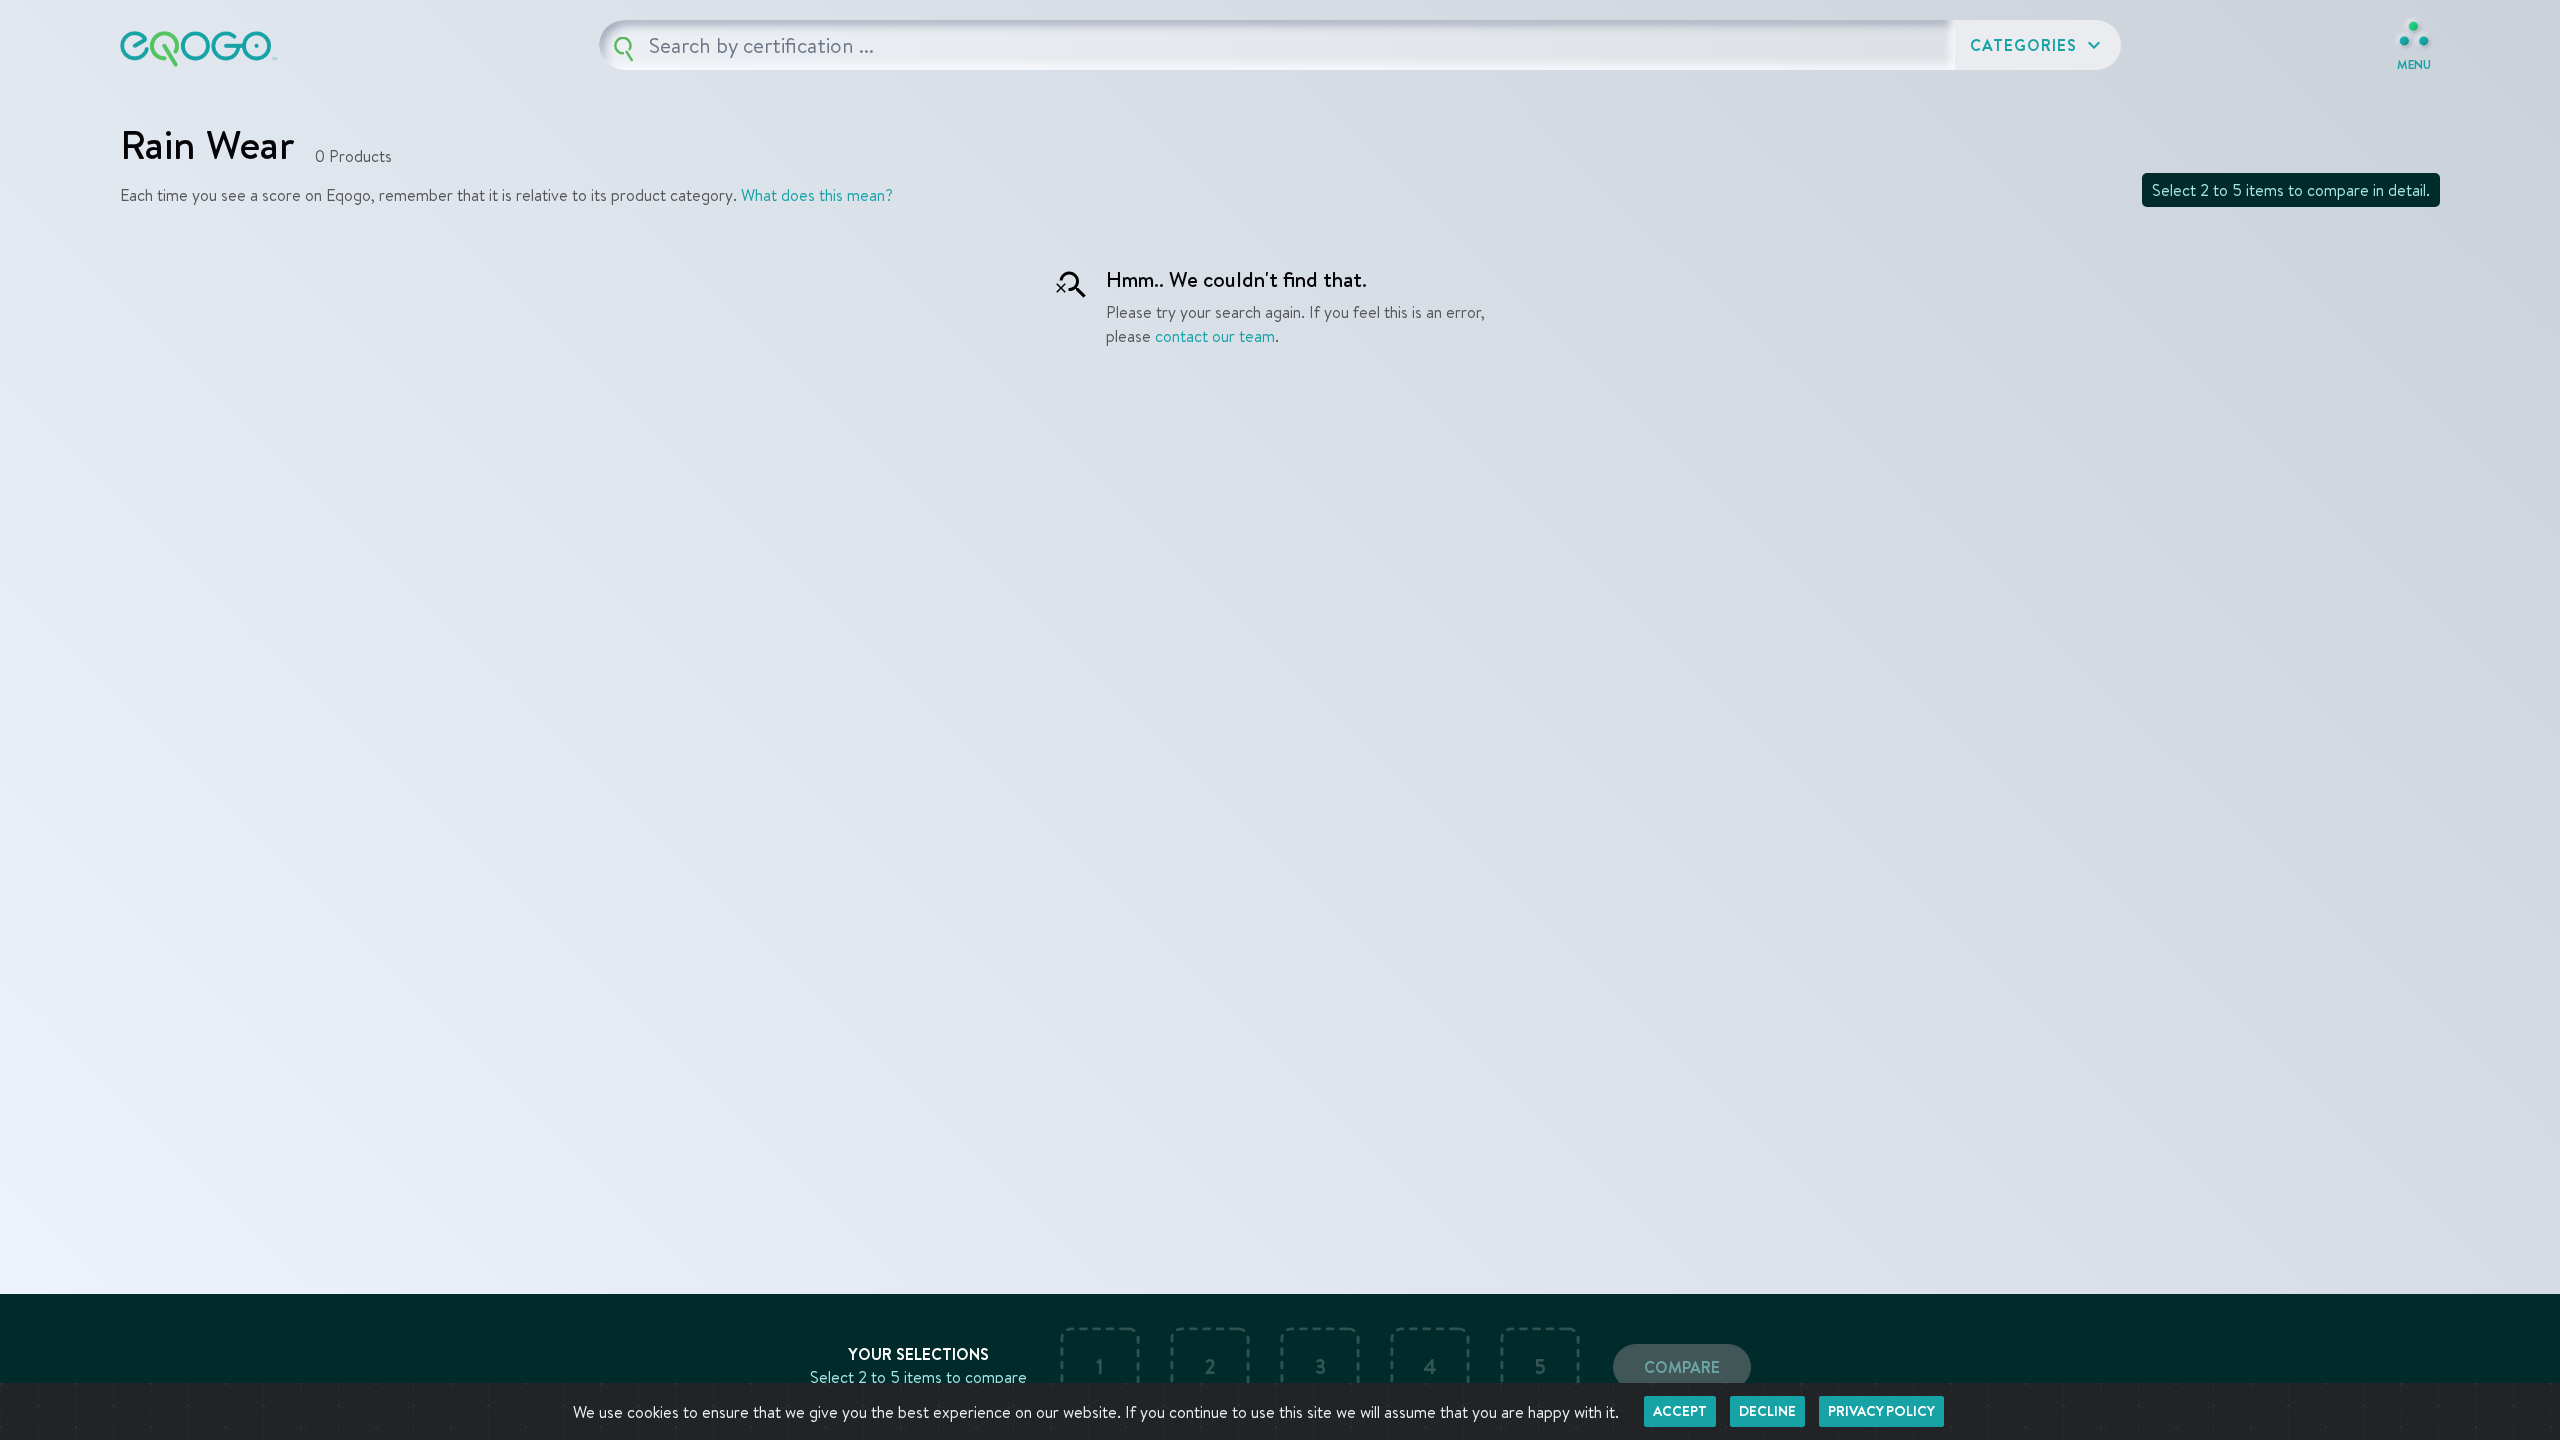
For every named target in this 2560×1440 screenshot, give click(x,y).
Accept (1680, 1411)
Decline (1767, 1411)
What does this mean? (817, 195)
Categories (2038, 45)
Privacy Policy (1881, 1411)
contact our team (1215, 336)
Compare (1682, 1367)
